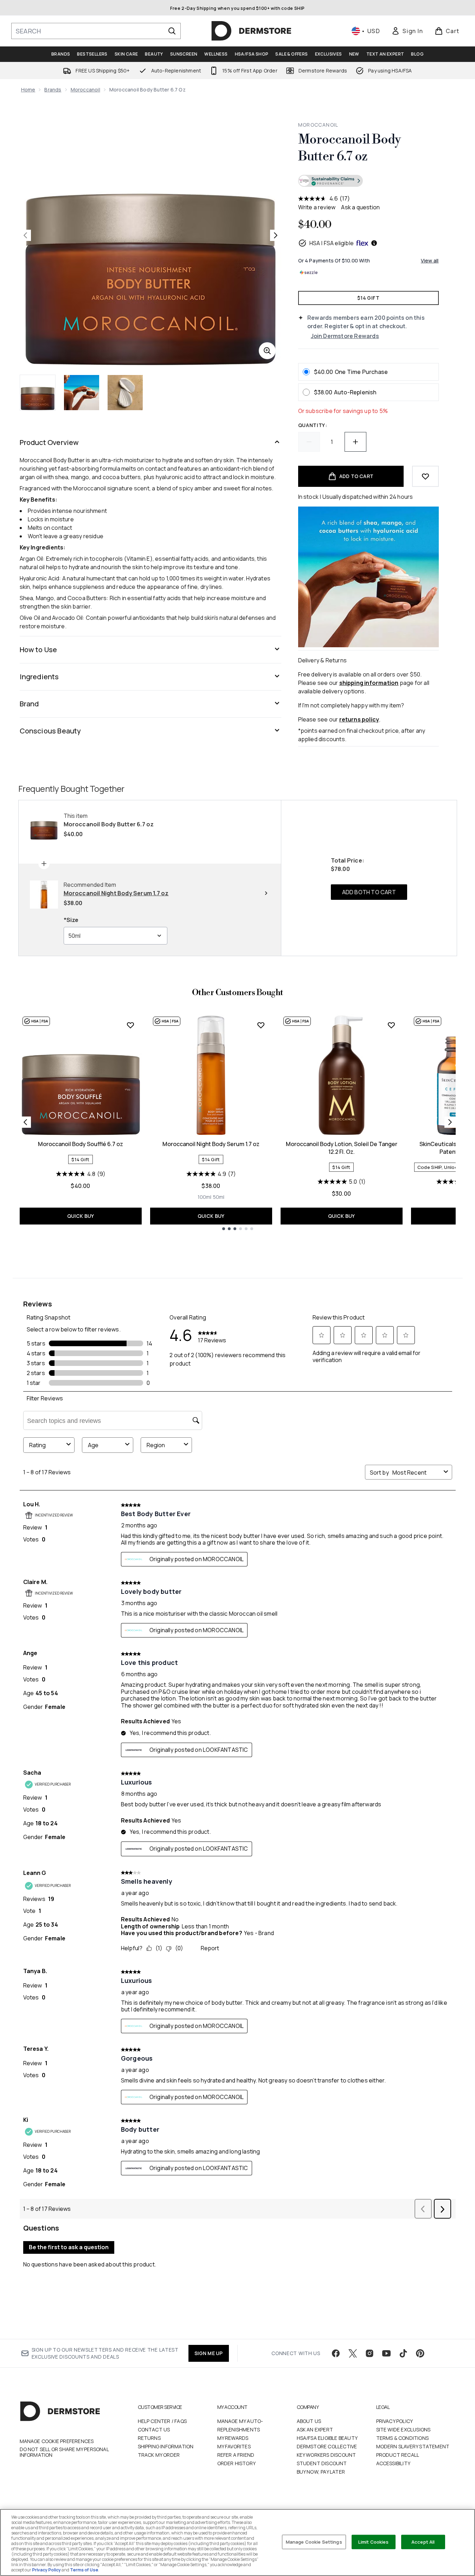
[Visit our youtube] (386, 2353)
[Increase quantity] (355, 442)
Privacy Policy (395, 2421)
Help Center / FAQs (162, 2421)
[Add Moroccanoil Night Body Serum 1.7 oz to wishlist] (261, 1025)
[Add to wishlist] (425, 476)
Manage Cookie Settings (314, 2542)
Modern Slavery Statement (413, 2446)
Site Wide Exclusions (403, 2429)
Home (28, 90)
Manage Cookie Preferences (57, 2441)
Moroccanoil (85, 90)
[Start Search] (172, 31)
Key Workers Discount (326, 2455)
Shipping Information (166, 2446)
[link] (407, 31)
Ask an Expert (315, 2429)
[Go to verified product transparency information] (330, 181)
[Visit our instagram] (370, 2353)
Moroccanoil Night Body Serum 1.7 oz (211, 1144)
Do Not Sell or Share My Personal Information (64, 2452)
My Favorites (234, 2446)
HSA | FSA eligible (332, 243)
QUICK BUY (81, 1216)
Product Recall (398, 2455)
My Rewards (233, 2438)
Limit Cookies (374, 2542)
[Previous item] (25, 1122)
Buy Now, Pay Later (321, 2472)
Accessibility (393, 2463)
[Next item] (450, 1122)
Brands (53, 90)
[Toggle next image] (276, 235)
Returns (149, 2438)
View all (430, 260)
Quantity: (313, 425)
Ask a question (360, 207)
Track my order (159, 2455)
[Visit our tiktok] (403, 2353)
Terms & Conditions (403, 2438)
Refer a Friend (236, 2455)
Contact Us (154, 2429)
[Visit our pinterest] (420, 2353)
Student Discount (322, 2463)
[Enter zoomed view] (267, 351)
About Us (309, 2421)
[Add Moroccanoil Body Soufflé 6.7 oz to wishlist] (130, 1025)
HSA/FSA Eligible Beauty (327, 2438)
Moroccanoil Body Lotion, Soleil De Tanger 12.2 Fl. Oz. (342, 1148)
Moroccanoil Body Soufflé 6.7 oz (81, 1144)
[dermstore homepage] (251, 31)
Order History (237, 2463)
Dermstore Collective (327, 2446)
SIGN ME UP (209, 2353)
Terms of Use (84, 2570)
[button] (368, 182)
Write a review (317, 207)
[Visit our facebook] (336, 2353)
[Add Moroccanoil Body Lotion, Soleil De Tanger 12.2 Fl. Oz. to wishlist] (391, 1025)
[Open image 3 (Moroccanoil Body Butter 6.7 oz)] (125, 393)
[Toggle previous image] (25, 235)
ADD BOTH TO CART (369, 892)
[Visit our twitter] (353, 2353)
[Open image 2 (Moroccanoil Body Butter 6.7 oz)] (82, 393)
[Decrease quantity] (309, 442)
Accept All (423, 2542)
